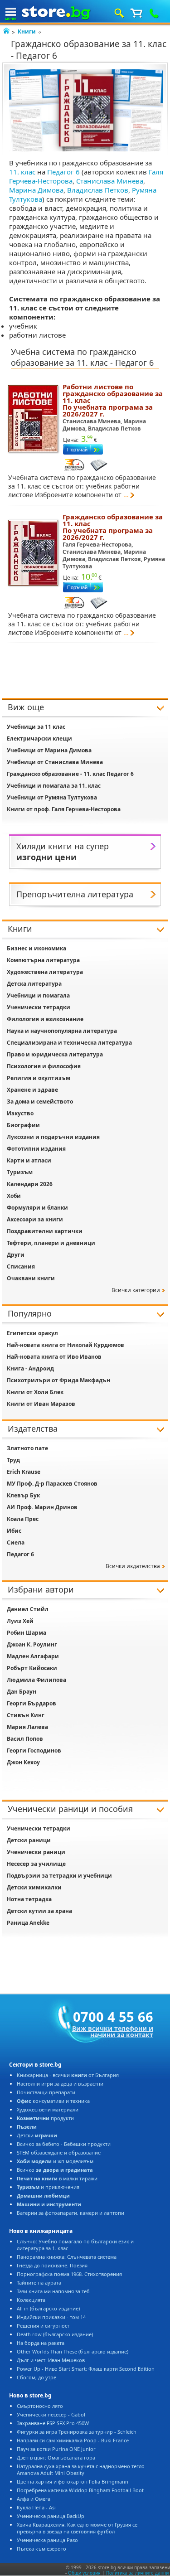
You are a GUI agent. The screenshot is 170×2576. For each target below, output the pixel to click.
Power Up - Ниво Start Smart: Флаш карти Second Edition (86, 2369)
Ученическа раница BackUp (51, 2516)
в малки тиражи (57, 2178)
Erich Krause (24, 1472)
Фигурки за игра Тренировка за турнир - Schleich (77, 2432)
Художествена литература (45, 972)
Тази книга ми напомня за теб (53, 2291)
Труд (13, 1460)
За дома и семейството (40, 1102)
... (126, 495)
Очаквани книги (31, 1278)
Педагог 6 (63, 172)
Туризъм (20, 1172)
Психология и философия (44, 1066)
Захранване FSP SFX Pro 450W (53, 2423)
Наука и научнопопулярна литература (62, 1031)
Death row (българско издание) (55, 2334)
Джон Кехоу (23, 1762)
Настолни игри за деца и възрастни (60, 2084)
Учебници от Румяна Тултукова (52, 797)
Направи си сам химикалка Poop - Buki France (73, 2440)
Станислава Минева (110, 181)
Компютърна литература (43, 960)
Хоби (14, 1196)
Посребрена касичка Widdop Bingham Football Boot (80, 2490)
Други (16, 1255)
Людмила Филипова (36, 1680)
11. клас (22, 172)
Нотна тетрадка (29, 1899)
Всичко (55, 2170)
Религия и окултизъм (39, 1078)
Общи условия (84, 2573)
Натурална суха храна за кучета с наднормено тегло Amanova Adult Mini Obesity (81, 2469)
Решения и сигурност (43, 2326)
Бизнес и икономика (36, 948)
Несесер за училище (36, 1864)
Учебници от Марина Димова (49, 750)
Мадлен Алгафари (33, 1656)
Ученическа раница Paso (47, 2540)
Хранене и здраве (32, 1090)
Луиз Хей (20, 1621)
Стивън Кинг (26, 1715)
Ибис (14, 1531)
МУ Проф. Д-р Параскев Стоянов (52, 1484)
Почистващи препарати (46, 2092)
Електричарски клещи (39, 738)
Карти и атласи (29, 1160)
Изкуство (20, 1113)
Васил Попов (25, 1739)
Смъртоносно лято (40, 2406)
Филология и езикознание (45, 1019)
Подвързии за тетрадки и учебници (59, 1876)
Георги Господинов (34, 1750)
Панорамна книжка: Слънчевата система (67, 2257)
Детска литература (34, 984)
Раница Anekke (28, 1923)
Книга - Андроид (30, 1368)
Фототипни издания (36, 1149)
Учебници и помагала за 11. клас (54, 786)
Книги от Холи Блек (35, 1392)
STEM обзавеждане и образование (59, 2152)
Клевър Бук (23, 1495)
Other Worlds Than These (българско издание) (73, 2351)
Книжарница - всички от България (68, 2075)
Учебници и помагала (38, 995)
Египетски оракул (32, 1333)
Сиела (16, 1542)
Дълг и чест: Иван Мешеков (51, 2360)
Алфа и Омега (34, 2499)
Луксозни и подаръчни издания (53, 1137)
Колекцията (31, 2300)
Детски (37, 2135)
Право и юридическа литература (55, 1054)
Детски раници (29, 1840)
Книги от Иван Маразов (41, 1404)
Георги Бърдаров (32, 1703)
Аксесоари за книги (35, 1219)
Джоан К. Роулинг (32, 1644)
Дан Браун (22, 1692)
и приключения (48, 2187)
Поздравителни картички (45, 1231)
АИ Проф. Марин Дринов (42, 1507)
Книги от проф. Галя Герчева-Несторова (64, 809)
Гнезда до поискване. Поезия (52, 2265)
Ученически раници (36, 1852)
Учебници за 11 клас (36, 727)
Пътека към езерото (41, 2549)
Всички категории (136, 1290)
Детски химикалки (34, 1887)
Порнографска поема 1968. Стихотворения (69, 2274)
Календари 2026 (30, 1184)
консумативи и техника (53, 2101)
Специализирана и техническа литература (69, 1043)
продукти (45, 2118)
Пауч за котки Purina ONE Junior (56, 2449)
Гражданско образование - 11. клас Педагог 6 (70, 774)
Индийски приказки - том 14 (51, 2317)
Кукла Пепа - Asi (36, 2507)
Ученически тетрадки (39, 1007)
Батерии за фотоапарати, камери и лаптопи (70, 2213)
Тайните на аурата (39, 2283)
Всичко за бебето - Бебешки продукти (64, 2144)
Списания (21, 1266)
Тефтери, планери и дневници (51, 1243)
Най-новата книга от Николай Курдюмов (66, 1345)
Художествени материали (48, 2109)
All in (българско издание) (48, 2308)
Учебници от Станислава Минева (55, 762)
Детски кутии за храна (39, 1911)
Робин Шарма (27, 1633)
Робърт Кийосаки (32, 1668)
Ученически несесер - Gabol (51, 2414)
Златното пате (27, 1448)
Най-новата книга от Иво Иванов (54, 1357)
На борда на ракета (41, 2343)
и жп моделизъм (55, 2161)
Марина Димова (36, 190)
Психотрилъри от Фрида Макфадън (58, 1380)
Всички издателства (133, 1566)
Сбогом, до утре (36, 2377)
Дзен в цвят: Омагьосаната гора (56, 2457)
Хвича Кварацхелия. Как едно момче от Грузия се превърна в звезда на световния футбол (77, 2528)
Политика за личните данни (137, 2573)
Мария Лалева (27, 1727)
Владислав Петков (98, 190)
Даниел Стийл (28, 1609)
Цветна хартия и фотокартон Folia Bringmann (73, 2482)
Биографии (23, 1125)
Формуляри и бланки (37, 1208)
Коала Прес (23, 1519)
